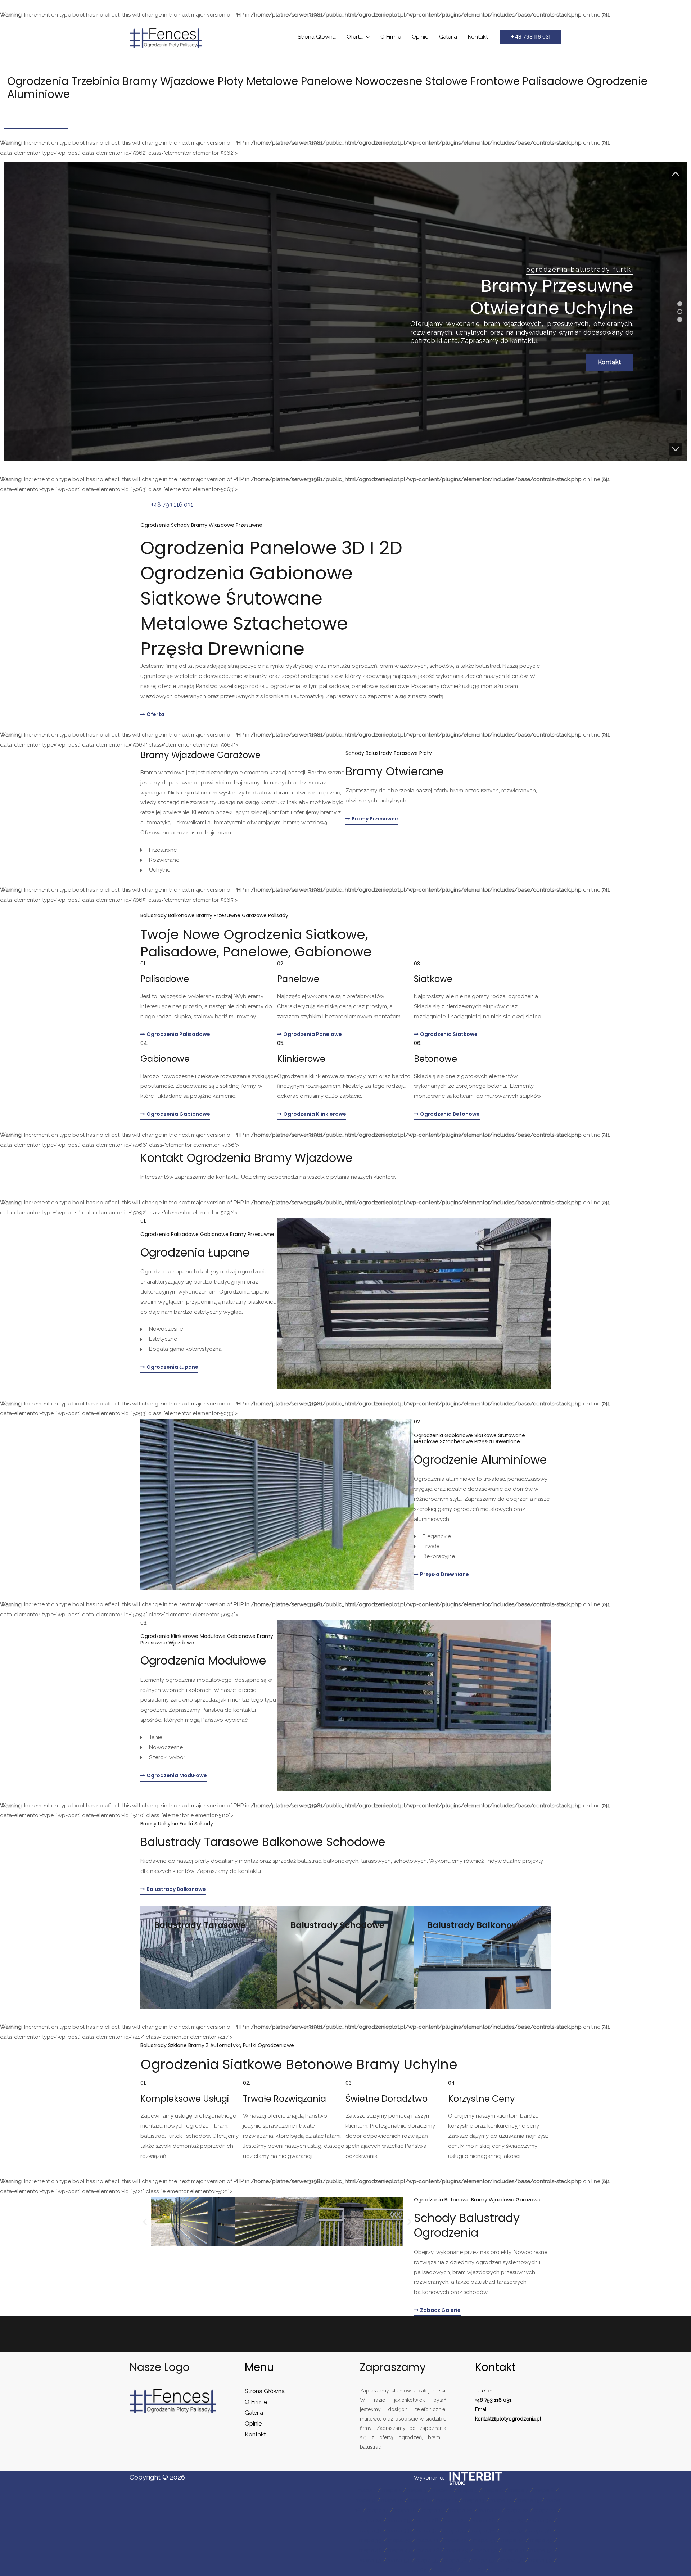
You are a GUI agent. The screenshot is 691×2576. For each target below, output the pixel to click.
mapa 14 (501, 2500)
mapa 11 (419, 2500)
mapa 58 (512, 2561)
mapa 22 (517, 2511)
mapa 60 (415, 2571)
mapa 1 (367, 2490)
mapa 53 (371, 2561)
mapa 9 (365, 2500)
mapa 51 (514, 2550)
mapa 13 (474, 2500)
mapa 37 (512, 2531)
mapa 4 (442, 2490)
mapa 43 (484, 2540)
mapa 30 (541, 2521)
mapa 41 (428, 2540)
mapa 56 (455, 2561)
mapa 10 (392, 2500)
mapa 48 (428, 2550)
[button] (531, 37)
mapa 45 (541, 2540)
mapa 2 (392, 2490)
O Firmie (391, 37)
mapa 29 (512, 2521)
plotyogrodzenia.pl (519, 2419)
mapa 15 (529, 2500)
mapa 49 (457, 2550)
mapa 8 (544, 2490)
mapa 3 (417, 2490)
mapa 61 (444, 2571)
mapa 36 (484, 2531)
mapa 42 (456, 2540)
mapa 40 (399, 2540)
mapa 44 (513, 2540)
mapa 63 (501, 2571)
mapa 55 (427, 2561)
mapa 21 (489, 2511)
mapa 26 (427, 2521)
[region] (345, 311)
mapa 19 (433, 2511)
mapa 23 (545, 2511)
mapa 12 (446, 2500)
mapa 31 (371, 2531)
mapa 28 (484, 2521)
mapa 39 (371, 2540)
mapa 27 (455, 2521)
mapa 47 (399, 2550)
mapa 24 (370, 2521)
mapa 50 (486, 2550)
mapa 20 (461, 2511)
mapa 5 (468, 2490)
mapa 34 (427, 2531)
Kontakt (478, 37)
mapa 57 (484, 2561)
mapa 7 (519, 2490)
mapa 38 (540, 2531)
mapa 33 (399, 2531)
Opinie (420, 37)
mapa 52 (541, 2550)
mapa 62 (472, 2571)
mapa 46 (371, 2550)
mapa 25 (399, 2521)
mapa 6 (493, 2490)
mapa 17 (378, 2511)
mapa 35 (455, 2531)
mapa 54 (399, 2561)
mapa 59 (541, 2561)
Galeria (448, 37)
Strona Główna (317, 37)
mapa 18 (405, 2511)
